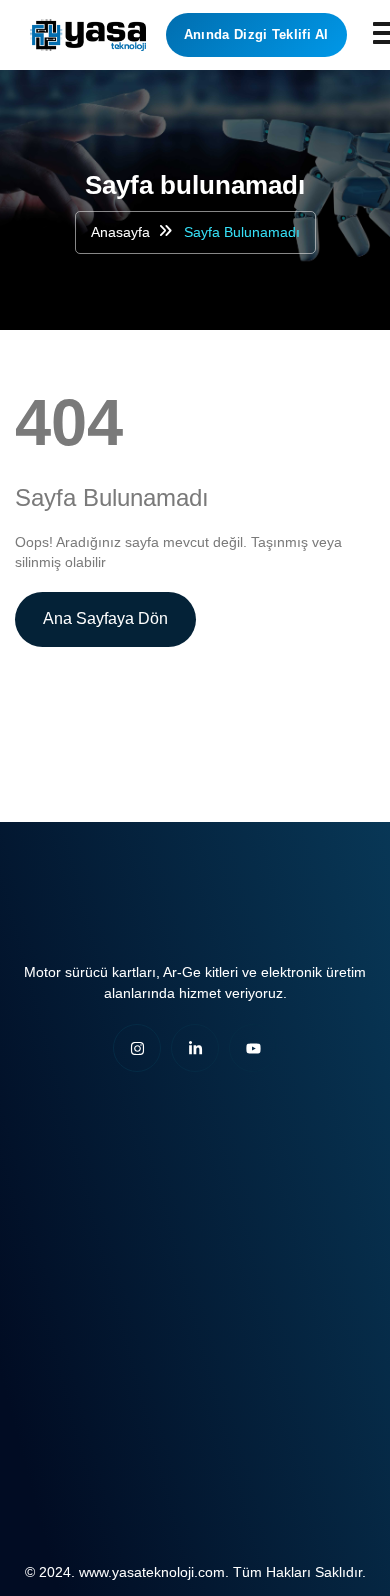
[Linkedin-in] (195, 1048)
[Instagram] (137, 1048)
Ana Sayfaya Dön (105, 618)
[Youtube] (253, 1048)
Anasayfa (120, 232)
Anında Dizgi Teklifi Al (256, 34)
